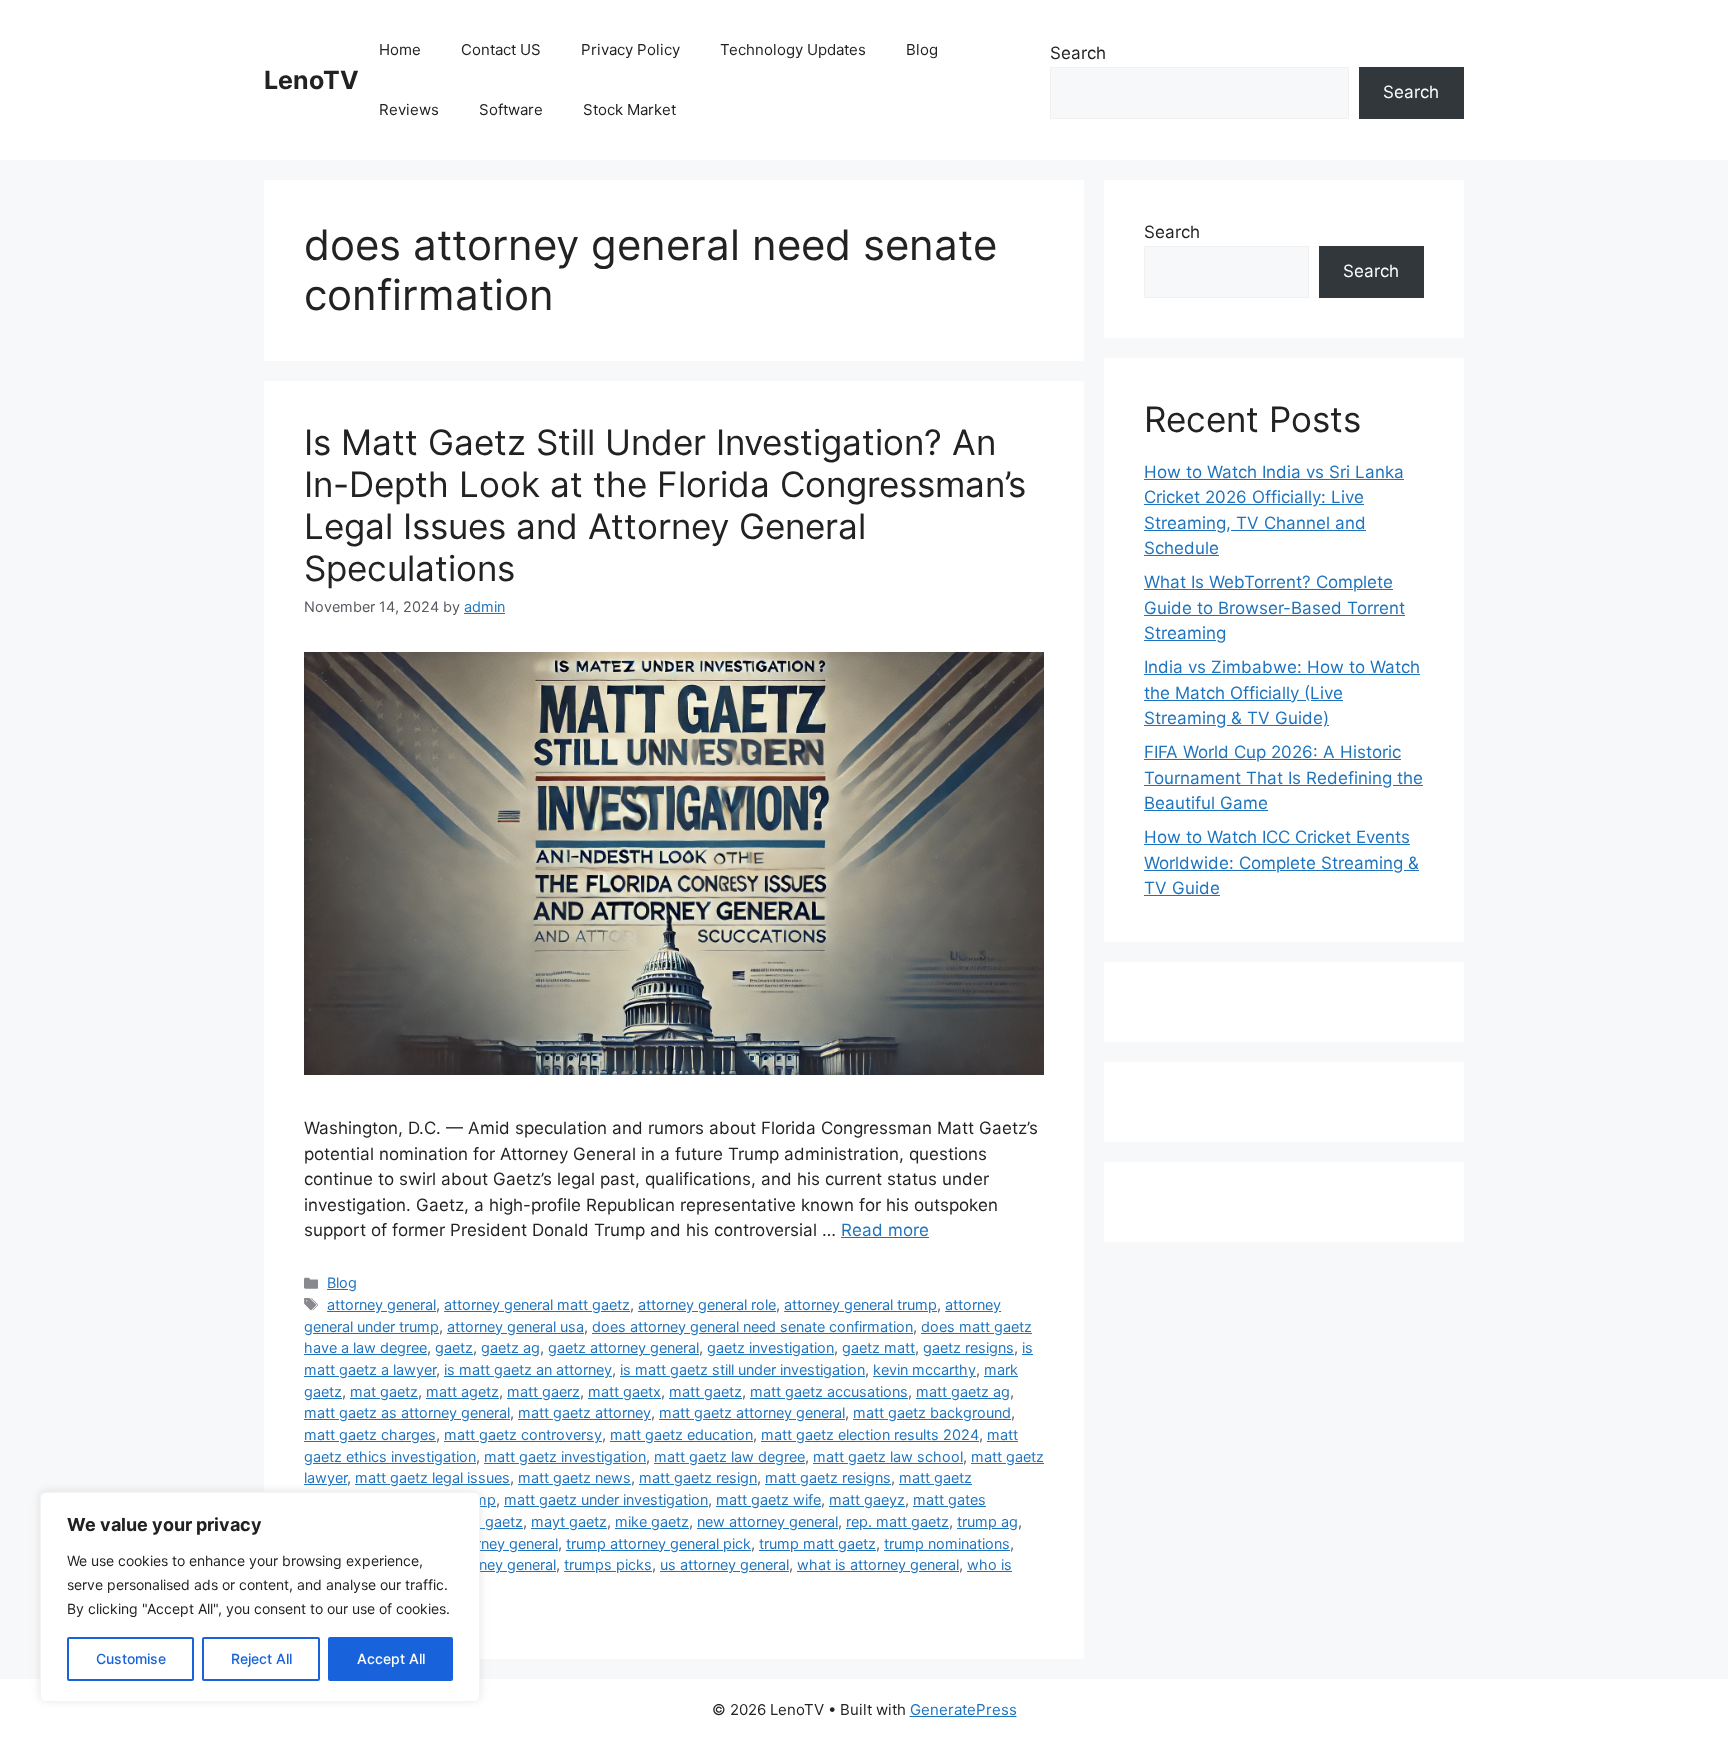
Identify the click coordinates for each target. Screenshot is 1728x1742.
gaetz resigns (968, 1347)
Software (511, 109)
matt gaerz (543, 1391)
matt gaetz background (932, 1412)
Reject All (261, 1658)
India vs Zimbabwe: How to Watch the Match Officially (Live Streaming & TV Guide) (1282, 692)
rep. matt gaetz (897, 1521)
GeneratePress (963, 1709)
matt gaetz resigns (828, 1477)
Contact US (501, 49)
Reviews (409, 109)
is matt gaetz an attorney (528, 1369)
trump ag (987, 1521)
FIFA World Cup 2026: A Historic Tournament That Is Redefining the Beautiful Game (1283, 777)
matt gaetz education (681, 1434)
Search (1078, 53)
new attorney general (767, 1521)
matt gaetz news (574, 1477)
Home (400, 49)
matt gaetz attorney (584, 1412)
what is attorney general (878, 1564)
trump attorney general (481, 1543)
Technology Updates (793, 49)
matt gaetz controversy (523, 1434)
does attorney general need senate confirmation (752, 1326)
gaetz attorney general (623, 1347)
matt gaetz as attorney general (407, 1412)
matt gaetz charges (370, 1434)
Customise (131, 1658)
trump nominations (947, 1543)
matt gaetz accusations (829, 1391)
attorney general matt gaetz (537, 1304)
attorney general (381, 1304)
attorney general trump (860, 1304)
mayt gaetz (569, 1521)
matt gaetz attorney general (752, 1412)
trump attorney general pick (658, 1543)
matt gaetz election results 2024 (870, 1434)
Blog (922, 49)
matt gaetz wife (768, 1499)
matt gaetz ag (963, 1391)
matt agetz (462, 1391)
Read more (885, 1230)
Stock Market (629, 109)
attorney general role (707, 1304)
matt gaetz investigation (565, 1456)
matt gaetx (624, 1391)
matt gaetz (705, 1391)
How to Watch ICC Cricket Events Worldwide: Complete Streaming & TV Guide (1281, 862)
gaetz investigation (770, 1347)
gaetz (454, 1347)
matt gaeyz (867, 1499)
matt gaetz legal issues (432, 1477)
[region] (260, 1597)
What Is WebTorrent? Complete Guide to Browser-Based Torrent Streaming (1274, 607)
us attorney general (724, 1564)
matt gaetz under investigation (606, 1499)
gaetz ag (510, 1347)
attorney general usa (515, 1326)
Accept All (391, 1658)
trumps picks (608, 1564)
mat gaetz (384, 1391)
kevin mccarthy (924, 1369)
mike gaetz (652, 1521)
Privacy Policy (630, 49)
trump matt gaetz (817, 1543)
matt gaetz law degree (729, 1456)
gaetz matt (878, 1347)
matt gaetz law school (888, 1456)
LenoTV (311, 80)
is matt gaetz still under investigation (742, 1369)
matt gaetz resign (698, 1477)
